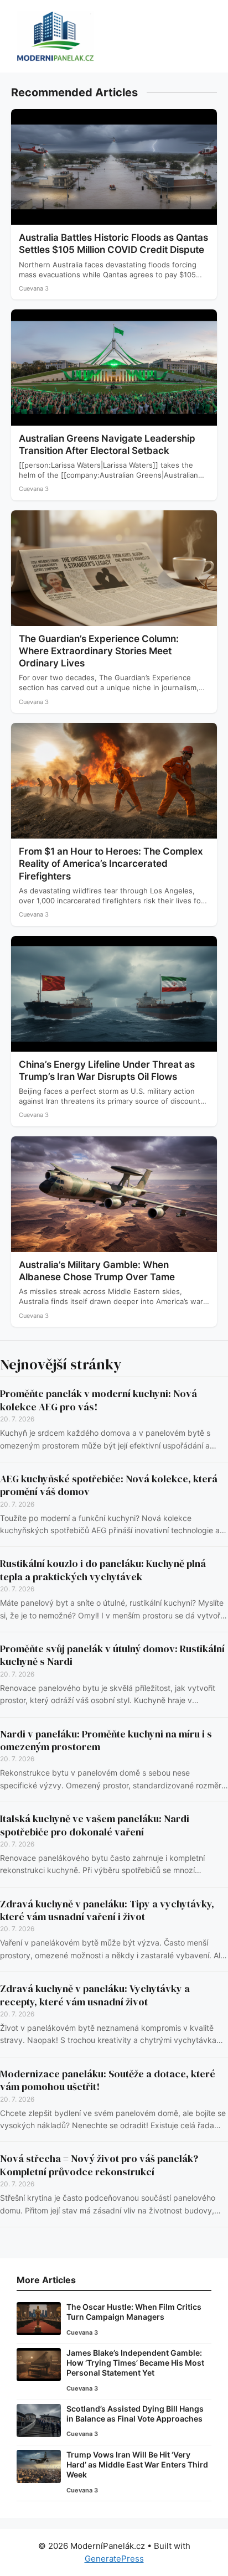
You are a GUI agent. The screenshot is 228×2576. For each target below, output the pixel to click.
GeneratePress (114, 2559)
